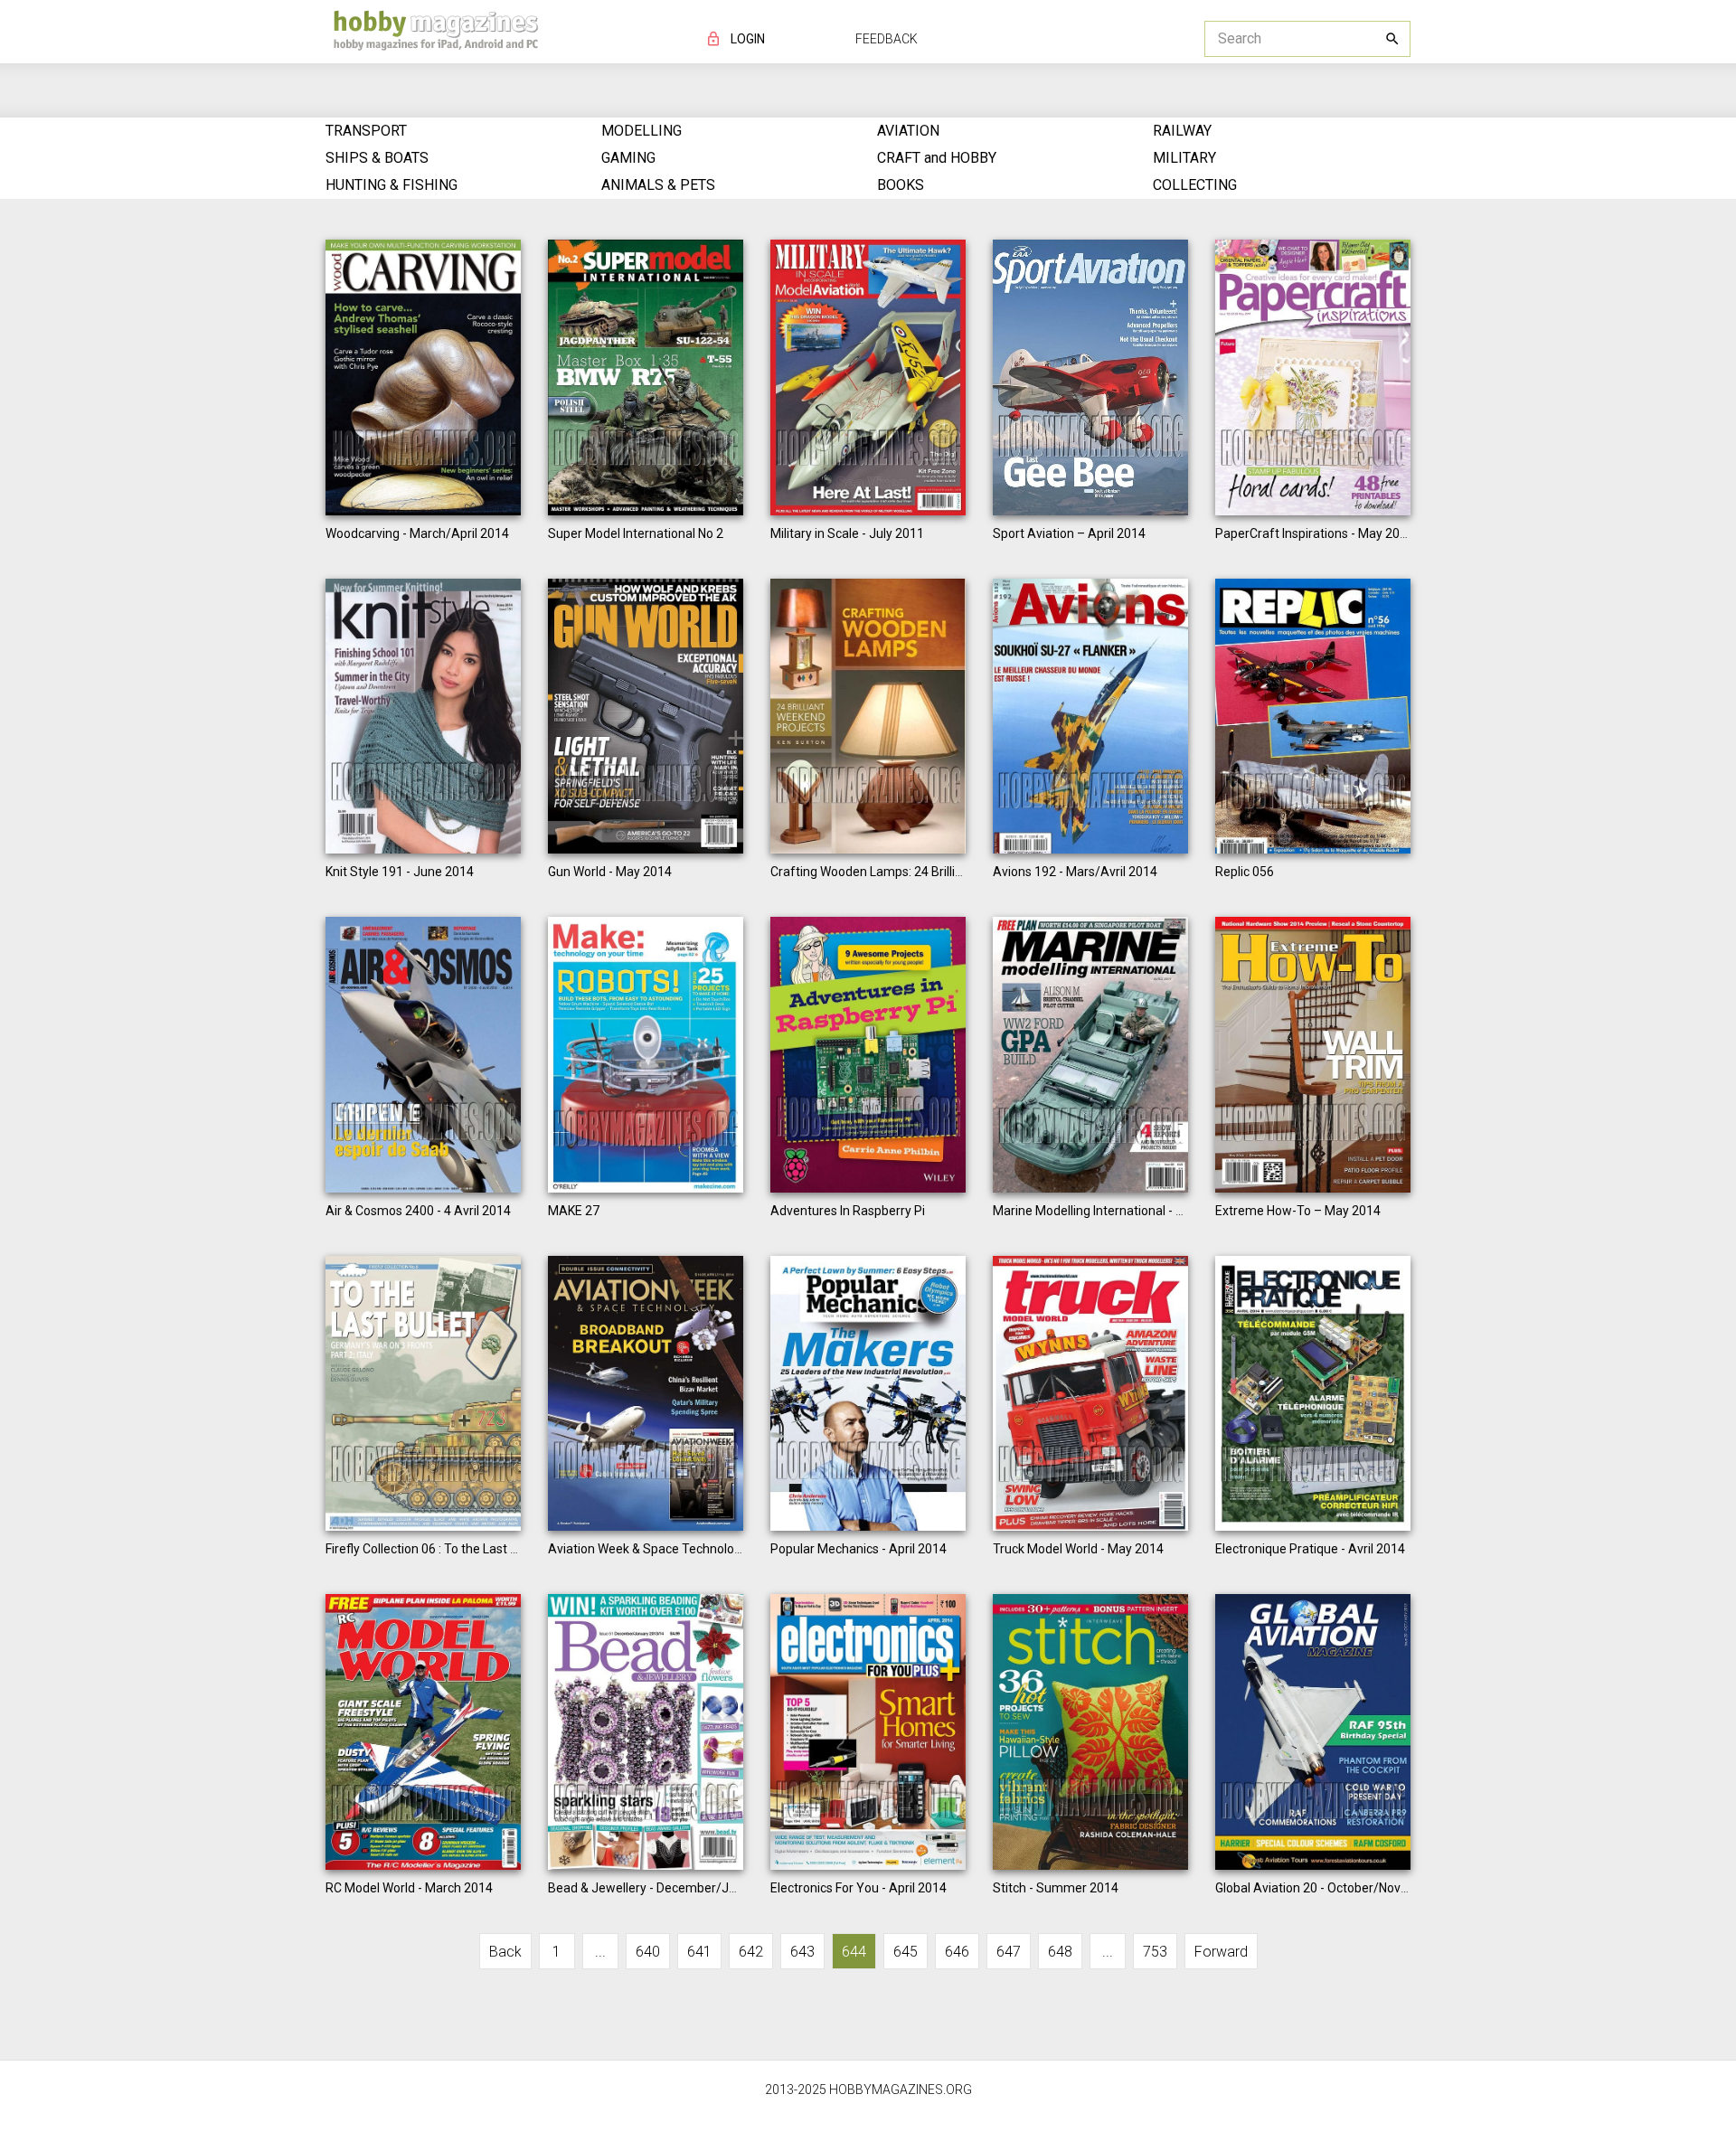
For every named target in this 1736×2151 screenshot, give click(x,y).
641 (699, 1952)
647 (1009, 1952)
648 (1060, 1952)
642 (751, 1952)
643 (802, 1952)
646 (957, 1952)
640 (648, 1952)
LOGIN (748, 39)
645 (906, 1952)
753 (1155, 1952)
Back (505, 1952)
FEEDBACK (887, 39)
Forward (1221, 1952)
